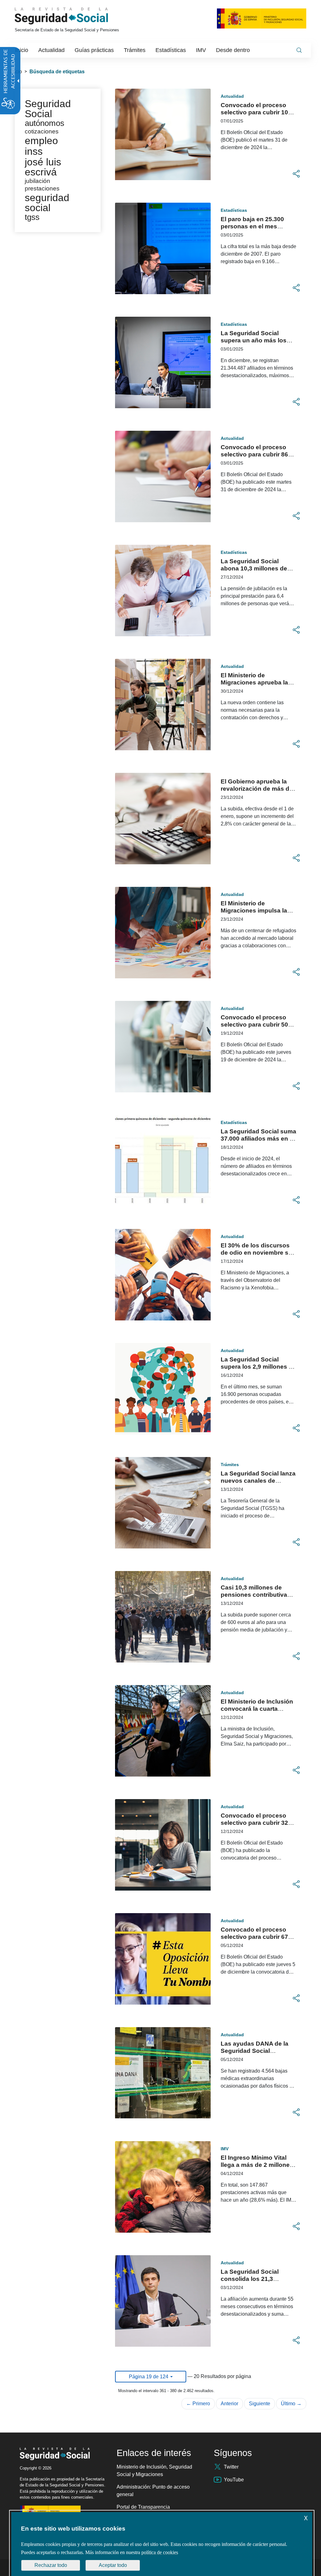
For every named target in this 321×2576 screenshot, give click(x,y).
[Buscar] (299, 50)
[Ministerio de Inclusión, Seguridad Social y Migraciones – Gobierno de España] (262, 18)
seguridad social (47, 203)
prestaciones (42, 188)
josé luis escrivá (43, 167)
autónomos (45, 123)
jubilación (37, 181)
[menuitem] (22, 50)
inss (34, 151)
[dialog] (162, 2544)
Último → (291, 2404)
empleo (41, 141)
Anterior (229, 2404)
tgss (32, 217)
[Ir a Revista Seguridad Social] (73, 16)
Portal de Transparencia (143, 2507)
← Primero (198, 2404)
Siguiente (260, 2404)
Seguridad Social (48, 109)
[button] (296, 174)
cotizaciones (42, 131)
